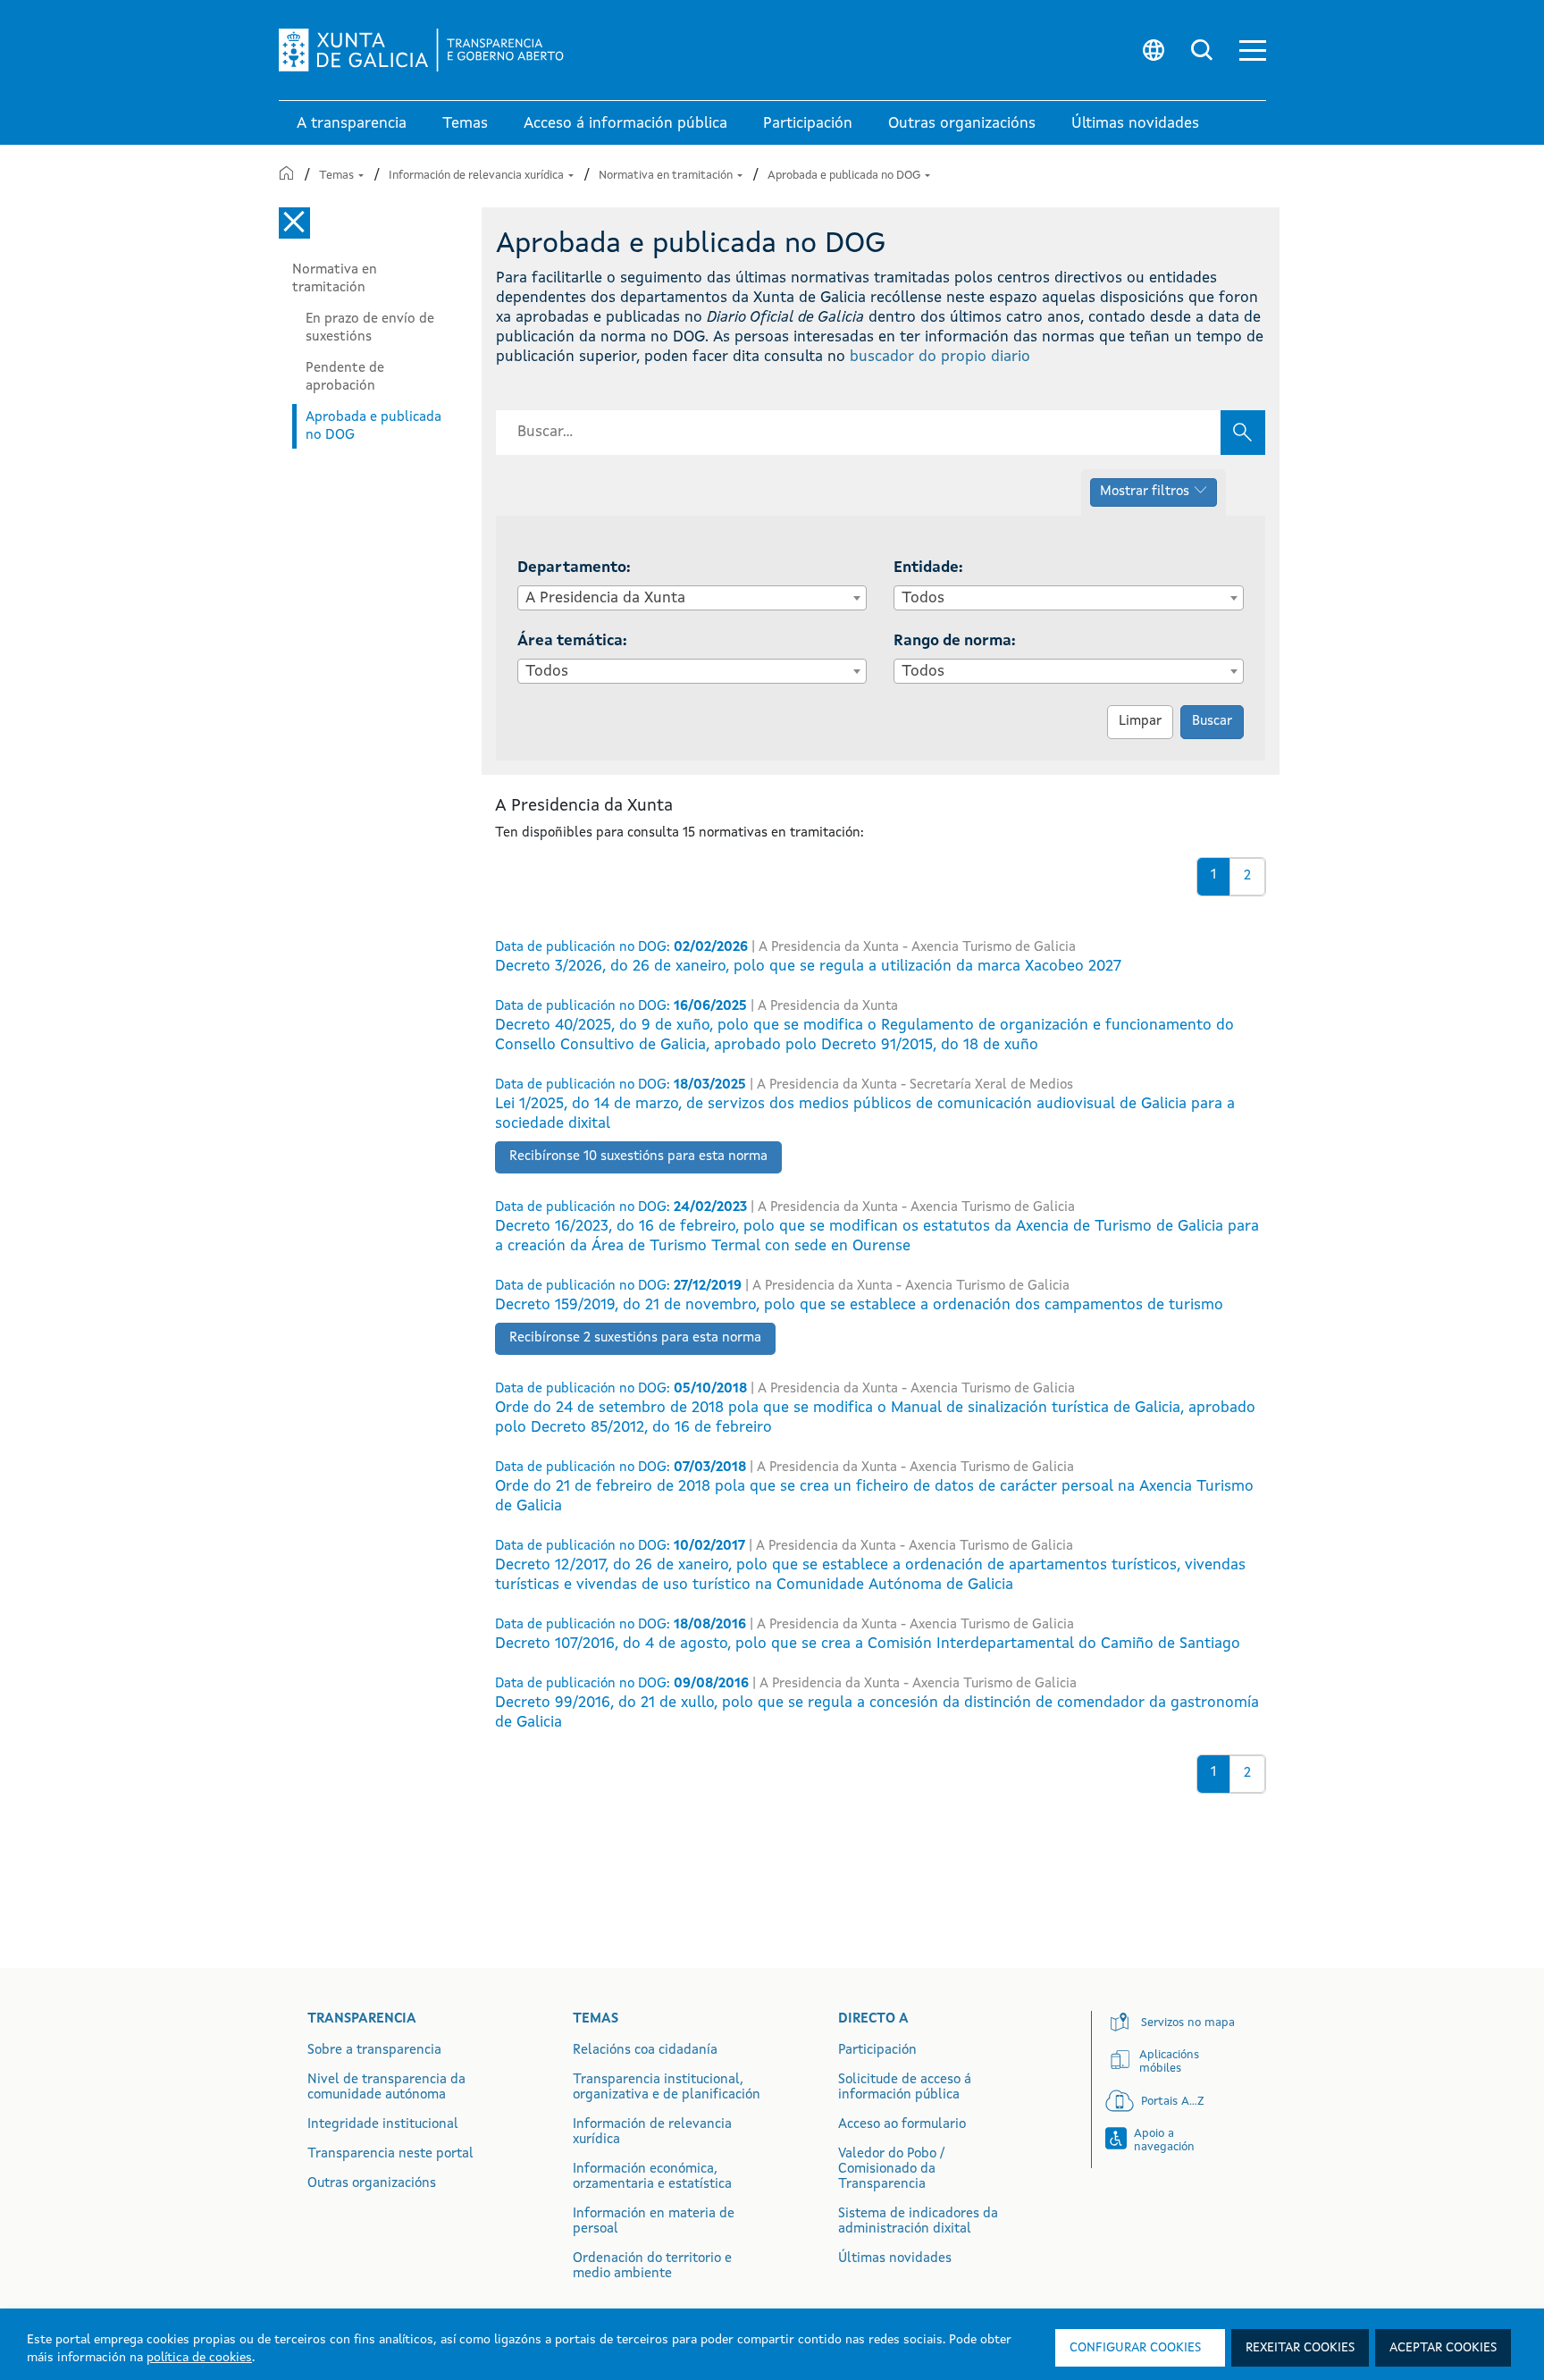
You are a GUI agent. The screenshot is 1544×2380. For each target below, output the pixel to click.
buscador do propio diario (940, 357)
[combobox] (692, 598)
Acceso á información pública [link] (625, 124)
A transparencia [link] (352, 124)
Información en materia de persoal (654, 2222)
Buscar (1212, 722)
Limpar (1140, 722)
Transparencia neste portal (390, 2154)
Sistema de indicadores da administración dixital (918, 2222)
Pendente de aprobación (345, 377)
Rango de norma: (955, 641)
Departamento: (574, 568)
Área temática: (572, 641)
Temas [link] (465, 124)
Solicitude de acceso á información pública (905, 2088)
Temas (338, 176)
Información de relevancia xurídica (478, 176)
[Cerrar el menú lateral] (294, 223)
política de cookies (199, 2358)
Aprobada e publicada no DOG (845, 176)
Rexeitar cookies (1300, 2348)
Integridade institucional (383, 2125)
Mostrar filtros (1145, 492)
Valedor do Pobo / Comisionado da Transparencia (891, 2170)
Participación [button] (808, 124)
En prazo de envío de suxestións (370, 328)
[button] (1253, 50)
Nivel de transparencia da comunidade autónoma (386, 2088)
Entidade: (928, 568)
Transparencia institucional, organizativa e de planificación (667, 2088)
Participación (877, 2051)
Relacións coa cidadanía (645, 2051)
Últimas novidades (895, 2259)
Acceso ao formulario (902, 2125)
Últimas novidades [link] (1135, 124)
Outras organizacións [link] (962, 124)
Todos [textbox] (923, 598)
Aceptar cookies (1443, 2348)
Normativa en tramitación (667, 176)
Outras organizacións (372, 2184)
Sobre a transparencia (374, 2051)
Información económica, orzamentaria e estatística (652, 2177)
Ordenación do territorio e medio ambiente (652, 2266)
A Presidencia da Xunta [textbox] (605, 598)
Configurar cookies (1135, 2348)
